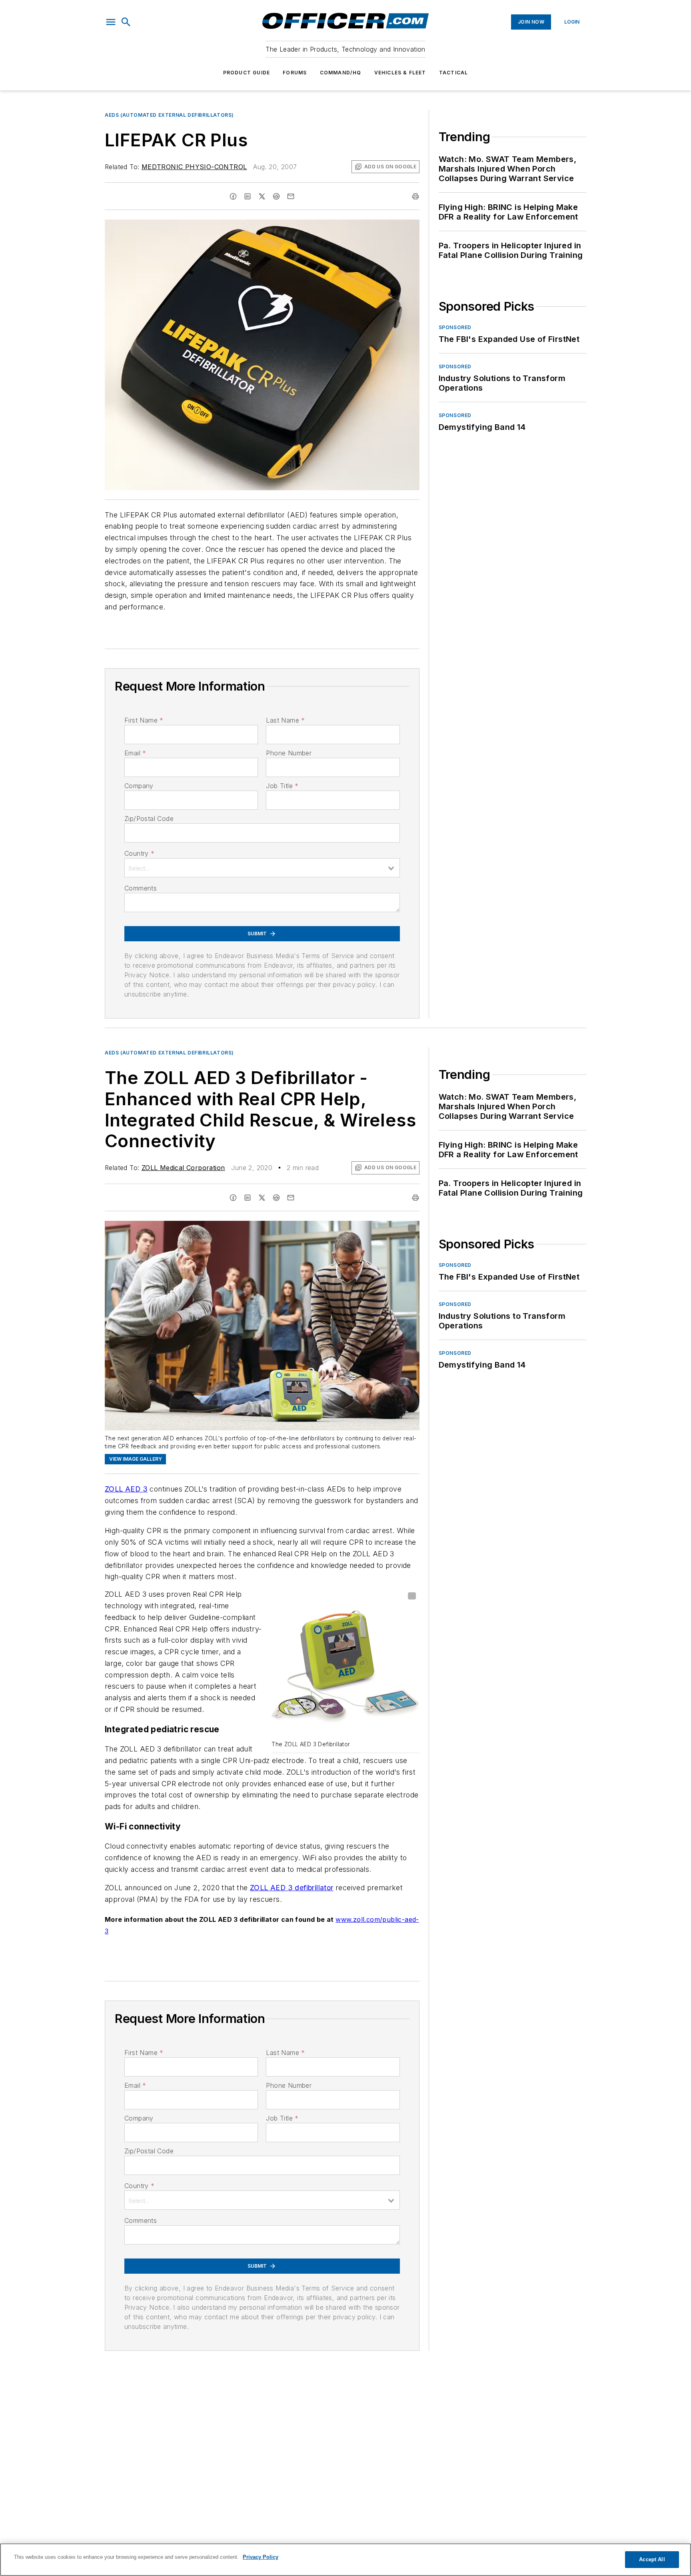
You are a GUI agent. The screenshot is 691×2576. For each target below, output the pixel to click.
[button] (111, 22)
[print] (415, 196)
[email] (291, 196)
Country (139, 853)
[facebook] (233, 196)
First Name (144, 720)
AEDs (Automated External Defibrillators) (169, 115)
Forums (295, 73)
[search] (126, 22)
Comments (141, 888)
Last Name (285, 720)
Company (139, 786)
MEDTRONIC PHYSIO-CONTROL (194, 167)
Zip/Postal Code (149, 819)
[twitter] (262, 196)
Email (135, 753)
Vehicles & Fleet (400, 73)
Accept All (652, 2559)
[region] (345, 2560)
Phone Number (289, 753)
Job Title (282, 786)
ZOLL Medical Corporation (183, 1168)
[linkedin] (248, 196)
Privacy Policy (261, 2557)
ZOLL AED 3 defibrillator (292, 1888)
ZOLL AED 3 (126, 1489)
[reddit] (276, 196)
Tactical (454, 73)
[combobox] (262, 868)
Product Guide (247, 73)
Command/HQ (341, 73)
